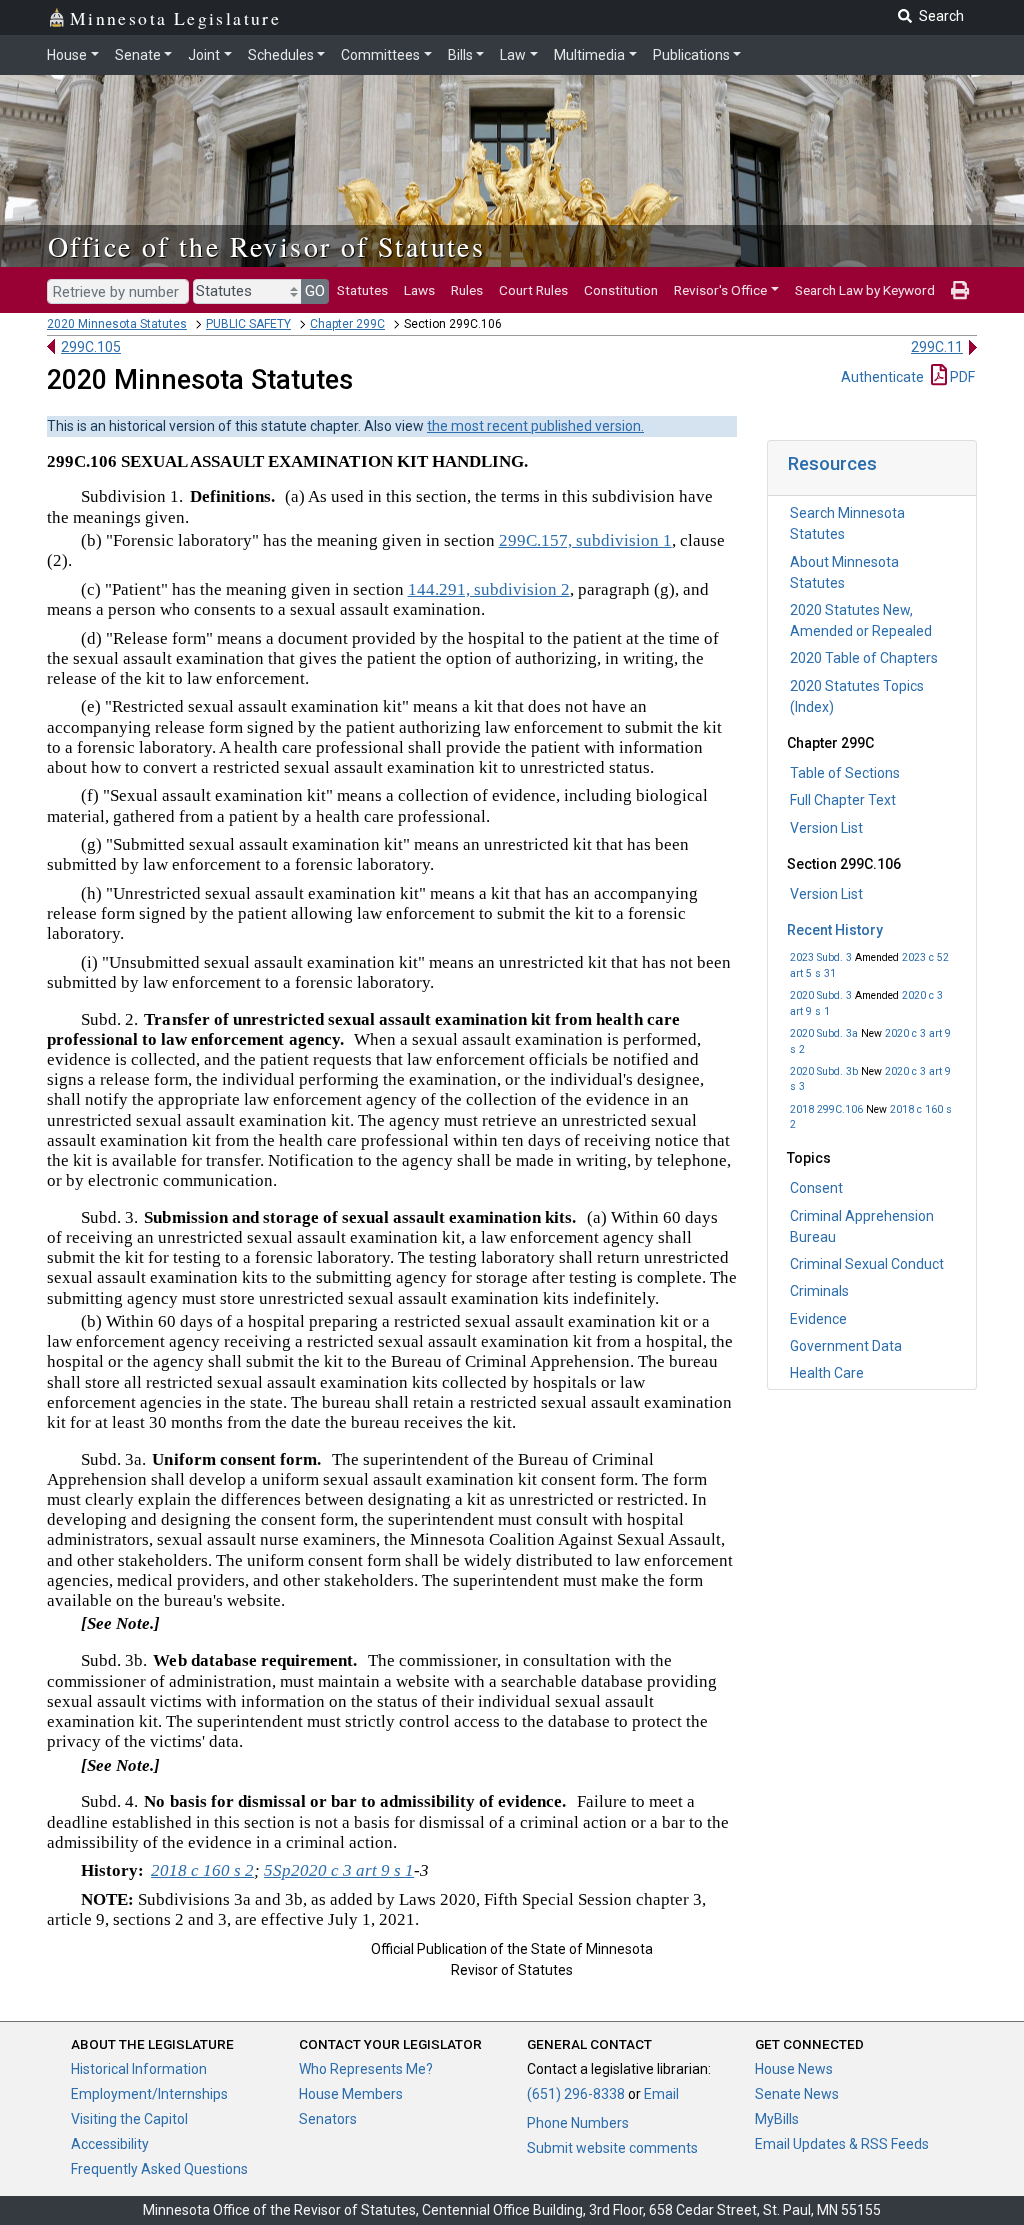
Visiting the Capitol (129, 2119)
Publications (691, 55)
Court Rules (533, 290)
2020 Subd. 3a (824, 1033)
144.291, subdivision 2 (489, 589)
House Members (351, 2094)
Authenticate (882, 377)
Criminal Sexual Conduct (867, 1264)
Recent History (835, 930)
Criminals (819, 1291)
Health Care (827, 1373)
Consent (816, 1188)
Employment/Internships (149, 2094)
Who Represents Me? (366, 2069)
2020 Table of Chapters (864, 658)
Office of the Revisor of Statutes (266, 246)
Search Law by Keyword (865, 290)
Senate (138, 55)
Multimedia (589, 55)
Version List (826, 828)
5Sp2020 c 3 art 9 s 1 (339, 1870)
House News (794, 2069)
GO (315, 291)
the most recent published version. (535, 426)
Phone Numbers (578, 2123)
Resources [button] (832, 463)
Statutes (362, 290)
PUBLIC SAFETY (248, 324)
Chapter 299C (347, 324)
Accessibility (110, 2144)
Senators (328, 2119)
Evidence (818, 1319)
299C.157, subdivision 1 (585, 540)
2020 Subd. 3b (824, 1071)
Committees (380, 55)
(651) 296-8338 (576, 2094)
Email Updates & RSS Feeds (842, 2144)
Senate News (797, 2094)
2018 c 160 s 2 (202, 1870)
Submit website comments (612, 2148)
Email (661, 2094)
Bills (460, 55)
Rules (467, 290)
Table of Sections (845, 773)
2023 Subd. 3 (821, 957)
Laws (419, 290)
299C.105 (91, 347)
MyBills (777, 2119)
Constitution (621, 290)
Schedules (281, 55)
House (67, 55)
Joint (204, 55)
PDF (961, 377)
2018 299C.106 (826, 1109)
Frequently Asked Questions (159, 2169)
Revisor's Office (720, 290)
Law (513, 55)
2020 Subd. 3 (821, 995)
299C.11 (937, 347)
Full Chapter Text (843, 800)
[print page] (960, 290)
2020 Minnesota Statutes (117, 324)
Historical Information (139, 2069)
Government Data (846, 1346)
